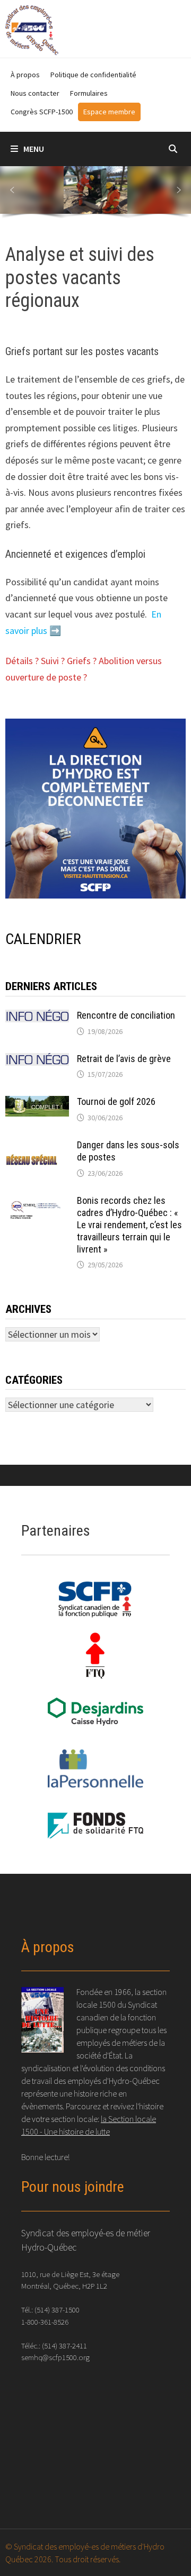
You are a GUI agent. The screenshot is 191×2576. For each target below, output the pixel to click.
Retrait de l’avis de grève (124, 1059)
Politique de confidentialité (93, 75)
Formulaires (89, 93)
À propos (25, 75)
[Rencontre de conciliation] (37, 1017)
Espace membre (109, 112)
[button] (12, 190)
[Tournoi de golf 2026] (37, 1103)
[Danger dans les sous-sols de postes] (37, 1146)
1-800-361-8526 (45, 2322)
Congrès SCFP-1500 (42, 112)
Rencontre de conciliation (126, 1015)
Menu (34, 149)
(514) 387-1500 (57, 2310)
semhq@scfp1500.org (55, 2357)
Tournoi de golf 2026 (116, 1101)
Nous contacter (35, 93)
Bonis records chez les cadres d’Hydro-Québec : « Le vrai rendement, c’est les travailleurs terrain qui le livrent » (129, 1224)
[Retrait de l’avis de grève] (37, 1060)
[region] (95, 194)
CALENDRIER (43, 939)
